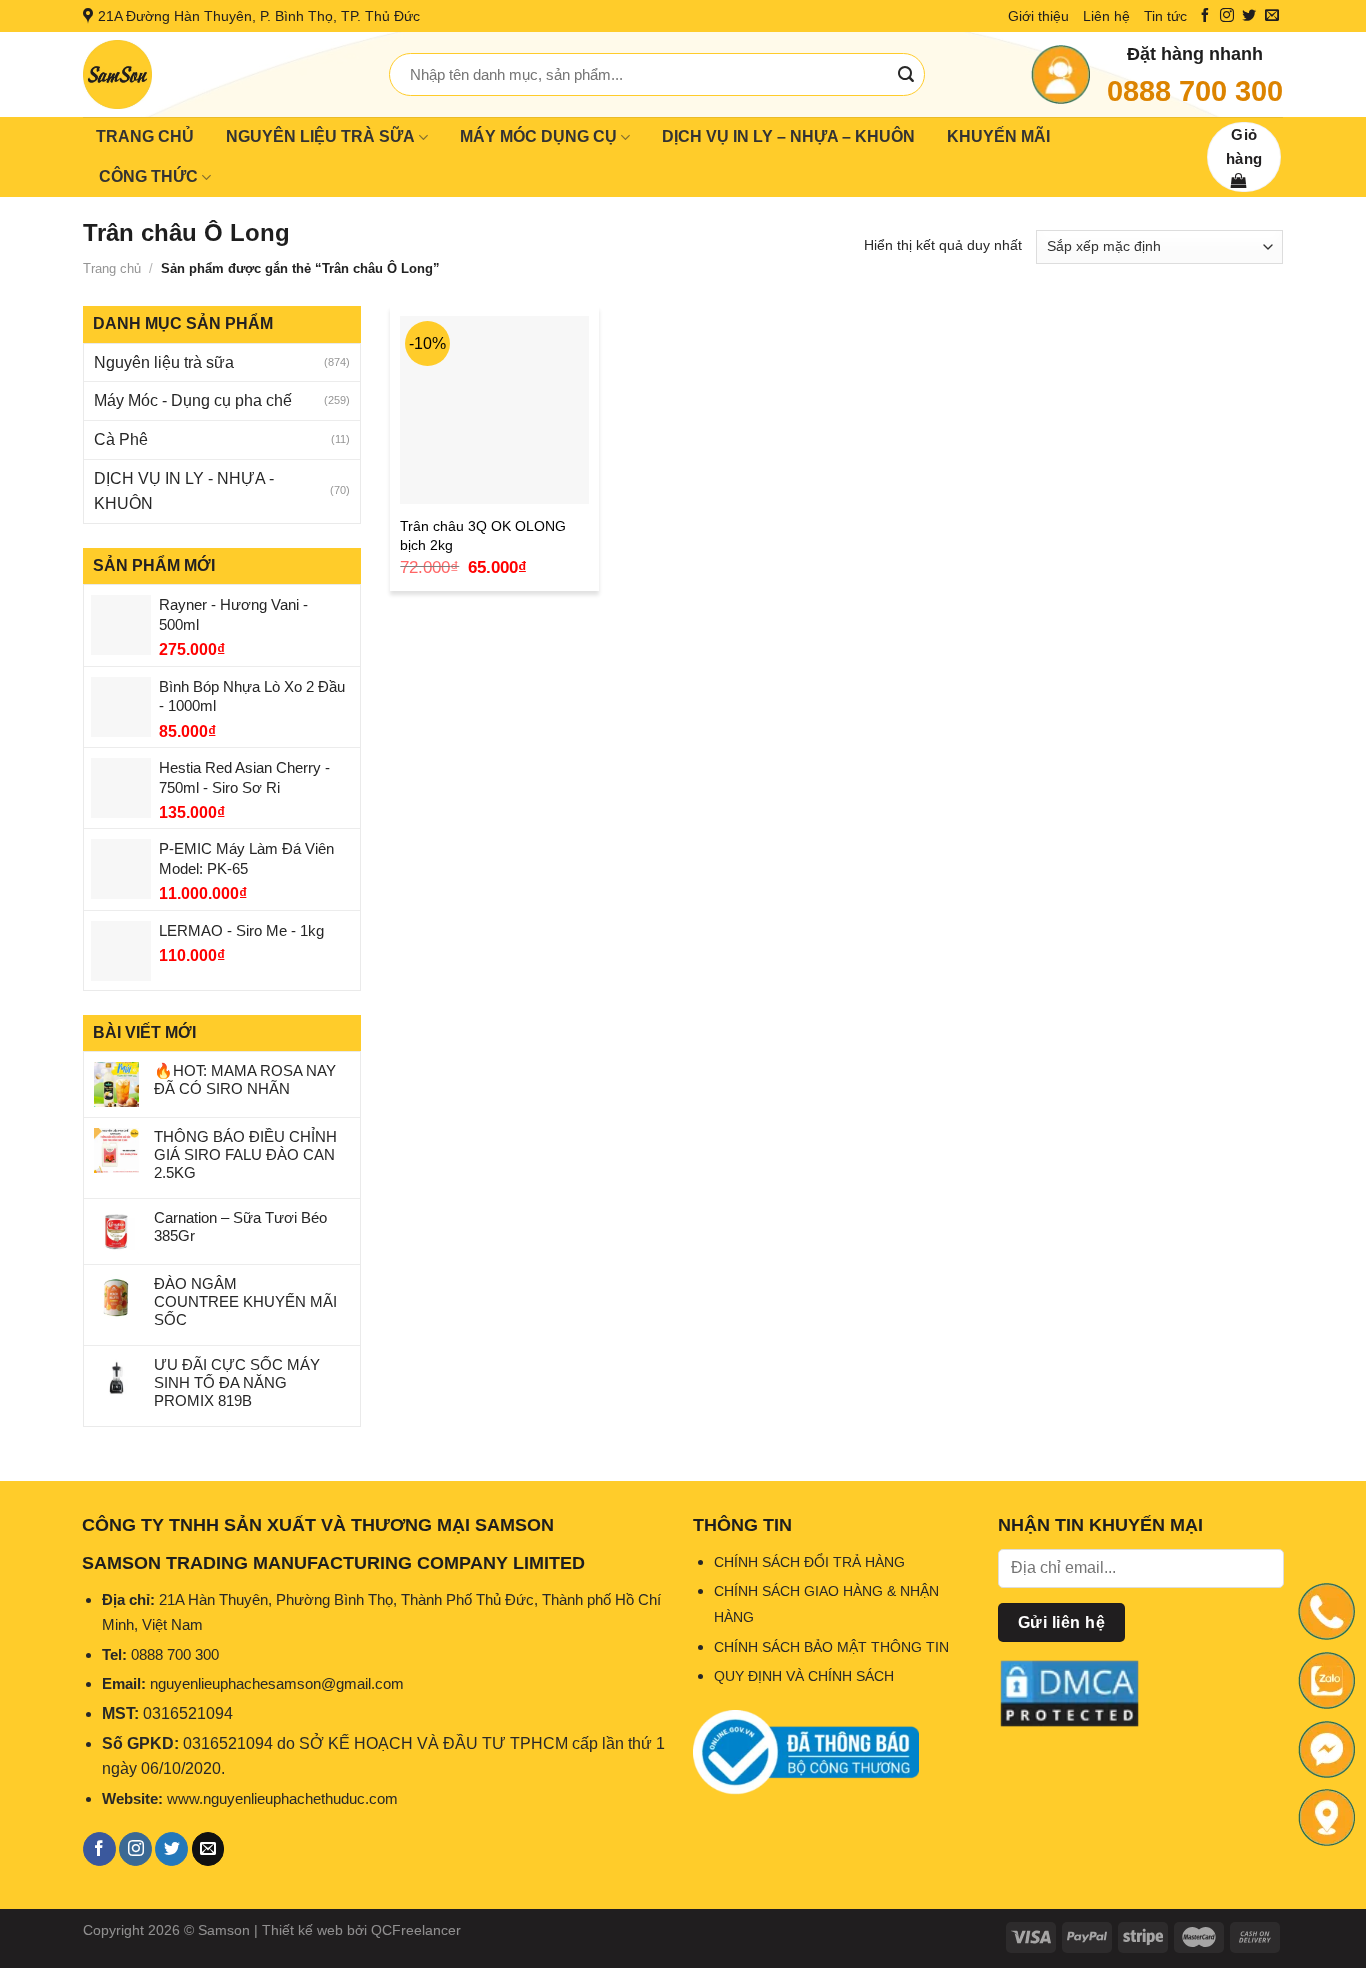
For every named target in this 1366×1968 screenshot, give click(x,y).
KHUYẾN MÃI (998, 136)
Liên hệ (1106, 16)
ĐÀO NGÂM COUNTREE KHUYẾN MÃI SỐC (245, 1301)
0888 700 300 (1195, 91)
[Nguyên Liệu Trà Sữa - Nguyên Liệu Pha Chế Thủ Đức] (221, 74)
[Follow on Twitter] (1249, 16)
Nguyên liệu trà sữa (164, 362)
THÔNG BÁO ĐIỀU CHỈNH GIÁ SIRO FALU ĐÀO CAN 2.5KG (245, 1154)
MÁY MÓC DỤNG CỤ (538, 136)
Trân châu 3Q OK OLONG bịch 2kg (483, 535)
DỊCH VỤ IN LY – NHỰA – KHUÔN (788, 136)
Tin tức (1165, 16)
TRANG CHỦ (145, 136)
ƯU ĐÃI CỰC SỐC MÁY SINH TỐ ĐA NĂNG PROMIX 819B (237, 1382)
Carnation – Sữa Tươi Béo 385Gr (240, 1226)
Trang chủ (112, 268)
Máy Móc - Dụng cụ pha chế (193, 400)
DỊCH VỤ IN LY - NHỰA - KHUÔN (184, 491)
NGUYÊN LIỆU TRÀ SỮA (320, 136)
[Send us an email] (1272, 16)
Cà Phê (121, 439)
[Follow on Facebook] (1205, 16)
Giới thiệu (1038, 16)
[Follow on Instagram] (1227, 16)
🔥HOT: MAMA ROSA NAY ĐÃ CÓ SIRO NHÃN (245, 1079)
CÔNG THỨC (148, 176)
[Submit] (906, 75)
